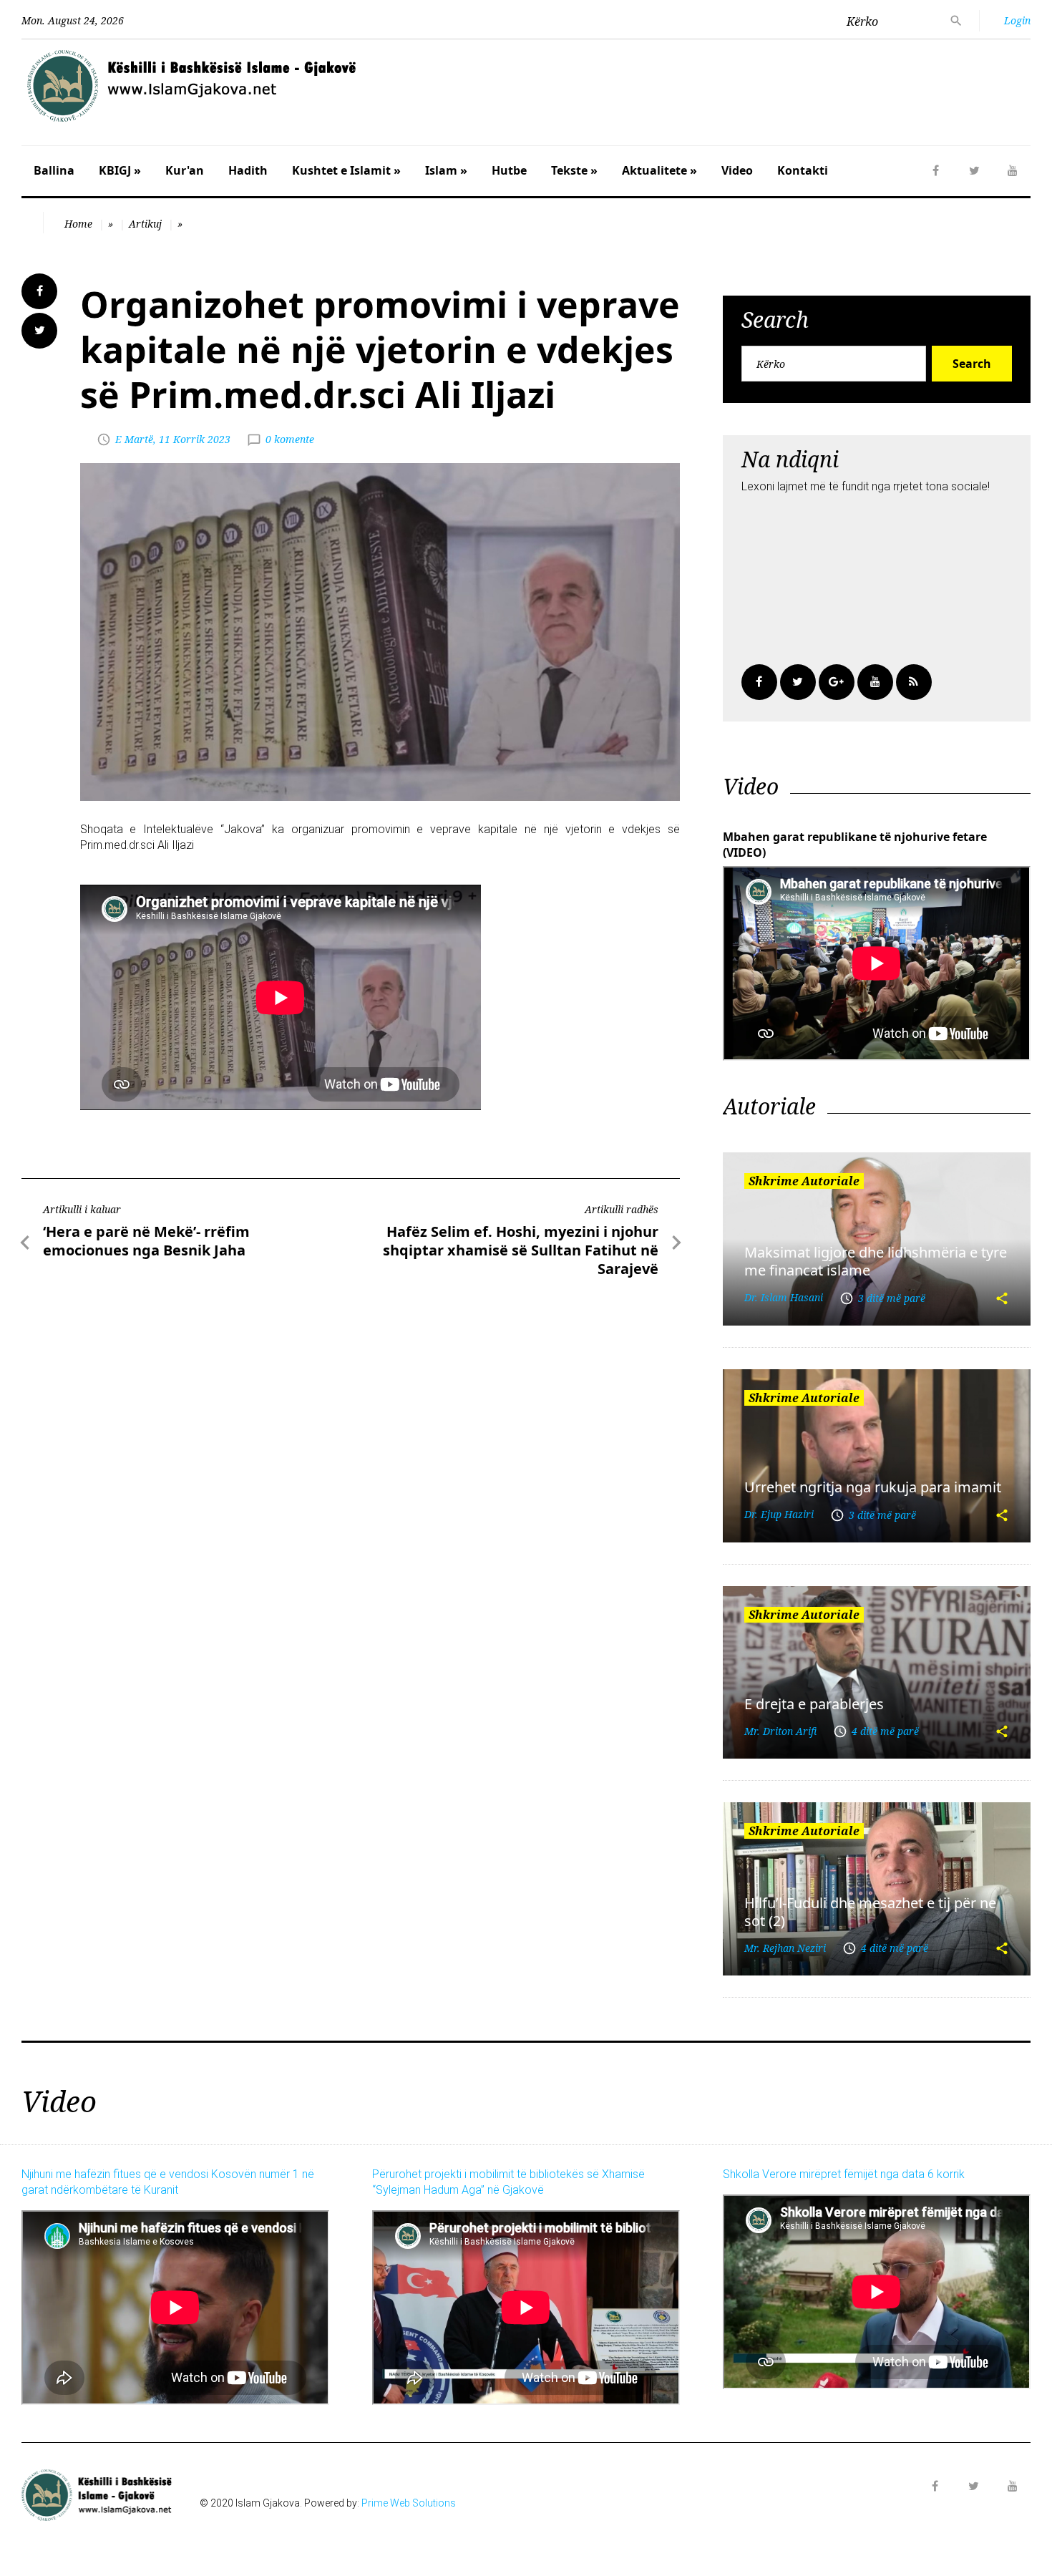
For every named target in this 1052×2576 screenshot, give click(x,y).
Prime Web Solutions (409, 2503)
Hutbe (509, 170)
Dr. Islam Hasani (784, 1297)
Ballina (54, 170)
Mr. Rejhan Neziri (785, 1948)
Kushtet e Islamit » (346, 170)
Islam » (446, 170)
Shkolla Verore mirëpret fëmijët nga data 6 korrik (844, 2174)
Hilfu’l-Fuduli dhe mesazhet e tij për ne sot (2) (870, 1912)
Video (737, 170)
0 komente (290, 439)
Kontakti (803, 170)
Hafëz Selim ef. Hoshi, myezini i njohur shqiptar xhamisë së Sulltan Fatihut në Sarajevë (521, 1250)
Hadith (248, 170)
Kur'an (185, 170)
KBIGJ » (120, 170)
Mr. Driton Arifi (780, 1731)
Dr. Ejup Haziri (779, 1514)
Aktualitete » (659, 170)
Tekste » (574, 170)
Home (78, 224)
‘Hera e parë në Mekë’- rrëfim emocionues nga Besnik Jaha (146, 1241)
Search (972, 364)
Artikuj (145, 224)
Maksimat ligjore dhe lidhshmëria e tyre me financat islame (876, 1261)
